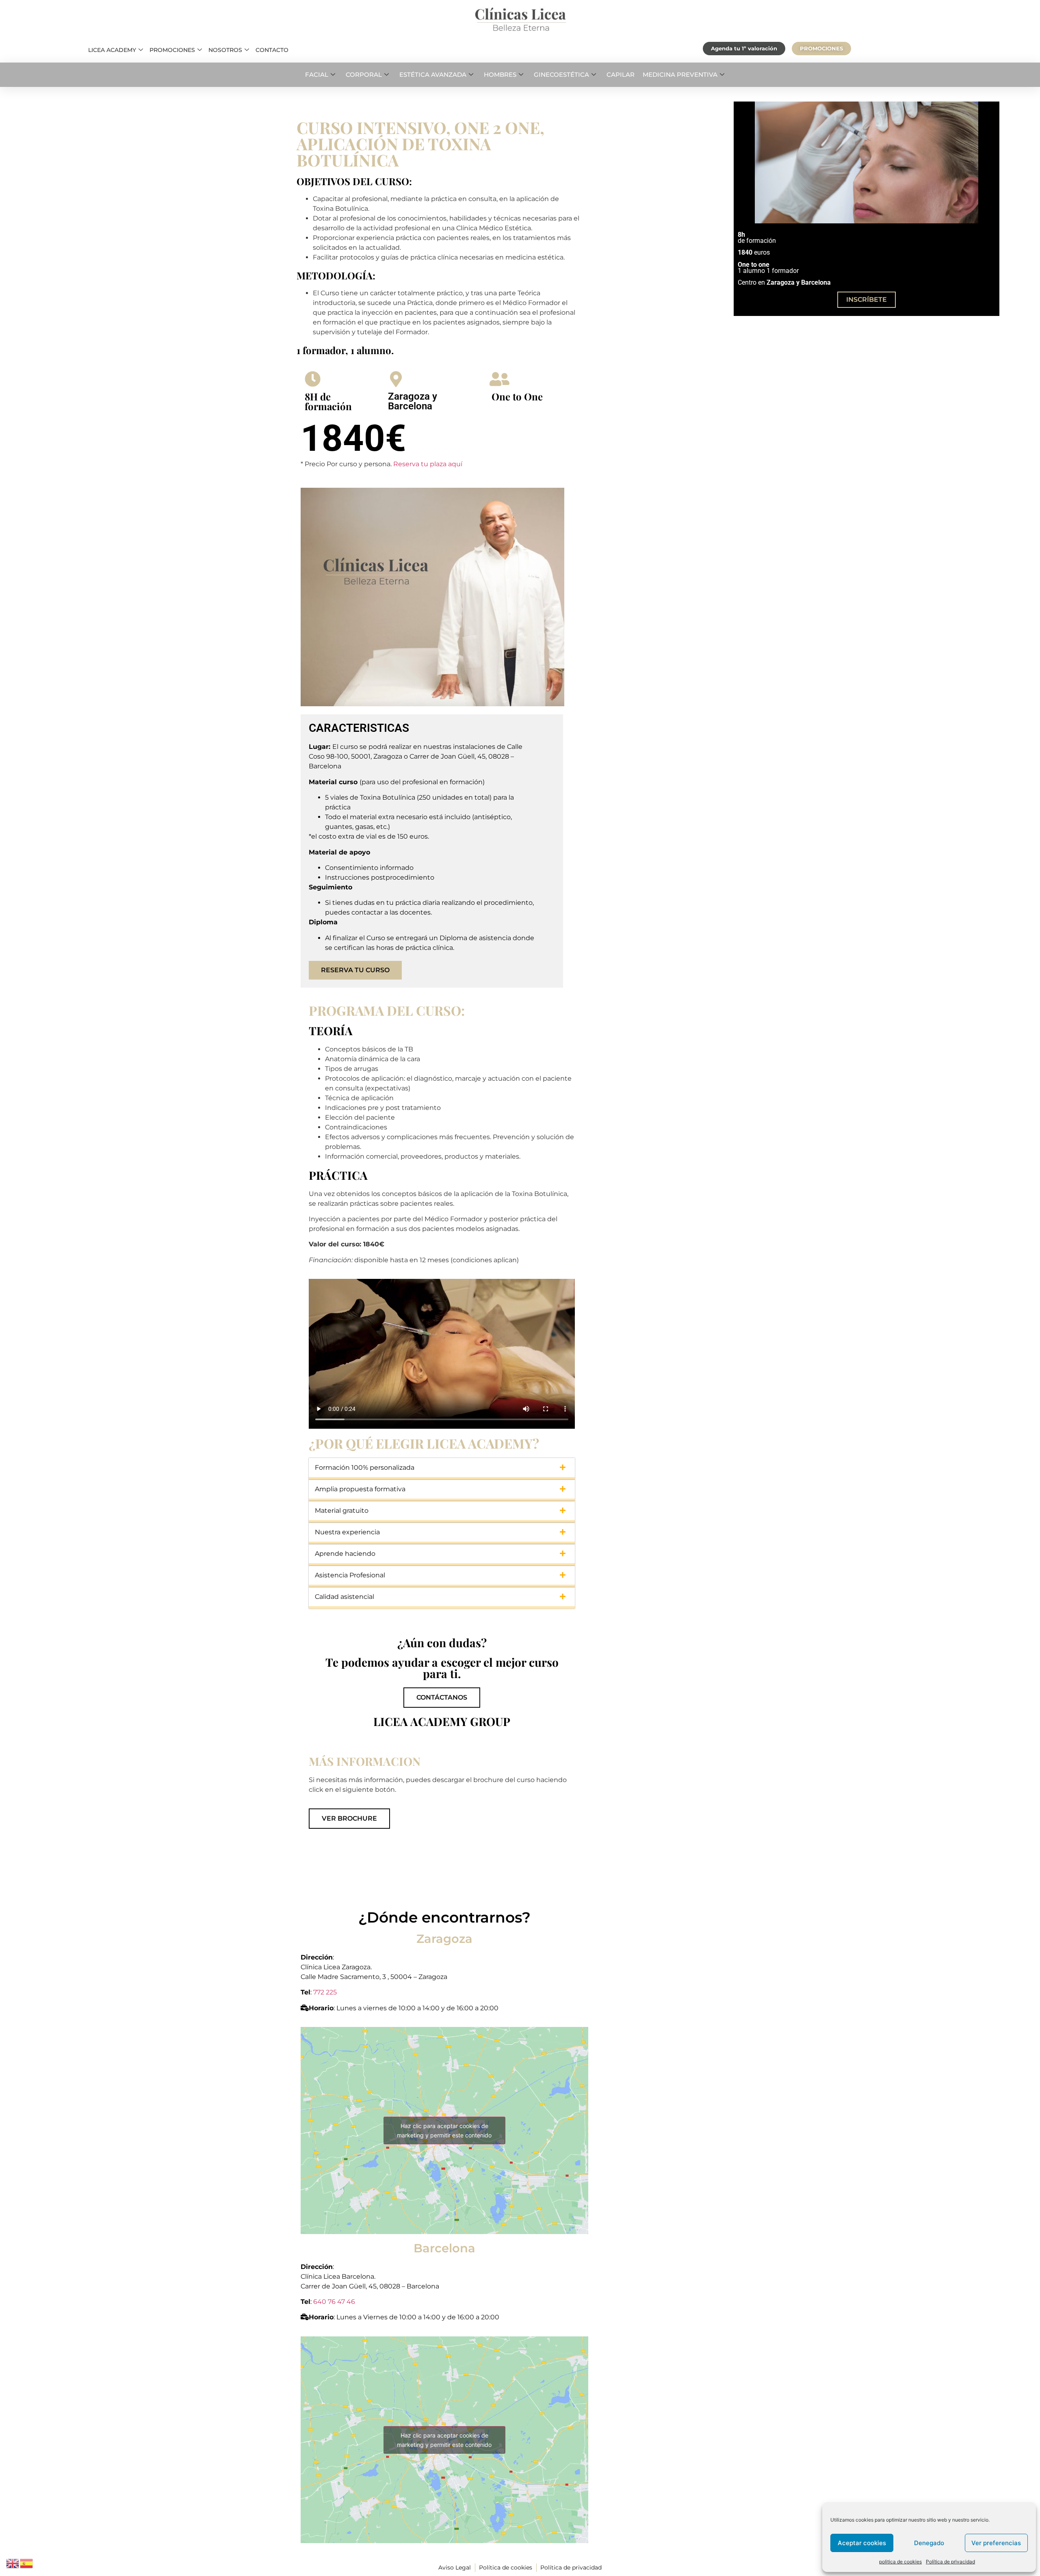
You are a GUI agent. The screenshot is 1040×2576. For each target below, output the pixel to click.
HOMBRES (500, 75)
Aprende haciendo (345, 1554)
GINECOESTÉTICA (561, 75)
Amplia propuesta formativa (360, 1489)
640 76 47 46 (334, 2302)
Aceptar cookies (862, 2543)
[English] (13, 2563)
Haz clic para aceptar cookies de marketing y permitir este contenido (444, 2130)
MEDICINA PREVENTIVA (680, 75)
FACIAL (317, 75)
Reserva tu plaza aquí (428, 464)
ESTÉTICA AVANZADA (433, 75)
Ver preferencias (996, 2543)
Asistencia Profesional (350, 1575)
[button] (442, 1469)
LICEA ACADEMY (112, 50)
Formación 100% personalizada (365, 1468)
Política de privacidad (950, 2562)
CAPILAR (621, 75)
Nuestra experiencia (347, 1532)
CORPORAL (364, 75)
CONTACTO (272, 50)
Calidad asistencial (344, 1597)
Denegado (929, 2543)
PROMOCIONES (172, 50)
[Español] (27, 2563)
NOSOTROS (225, 50)
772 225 (326, 1992)
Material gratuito (342, 1511)
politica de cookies (900, 2562)
